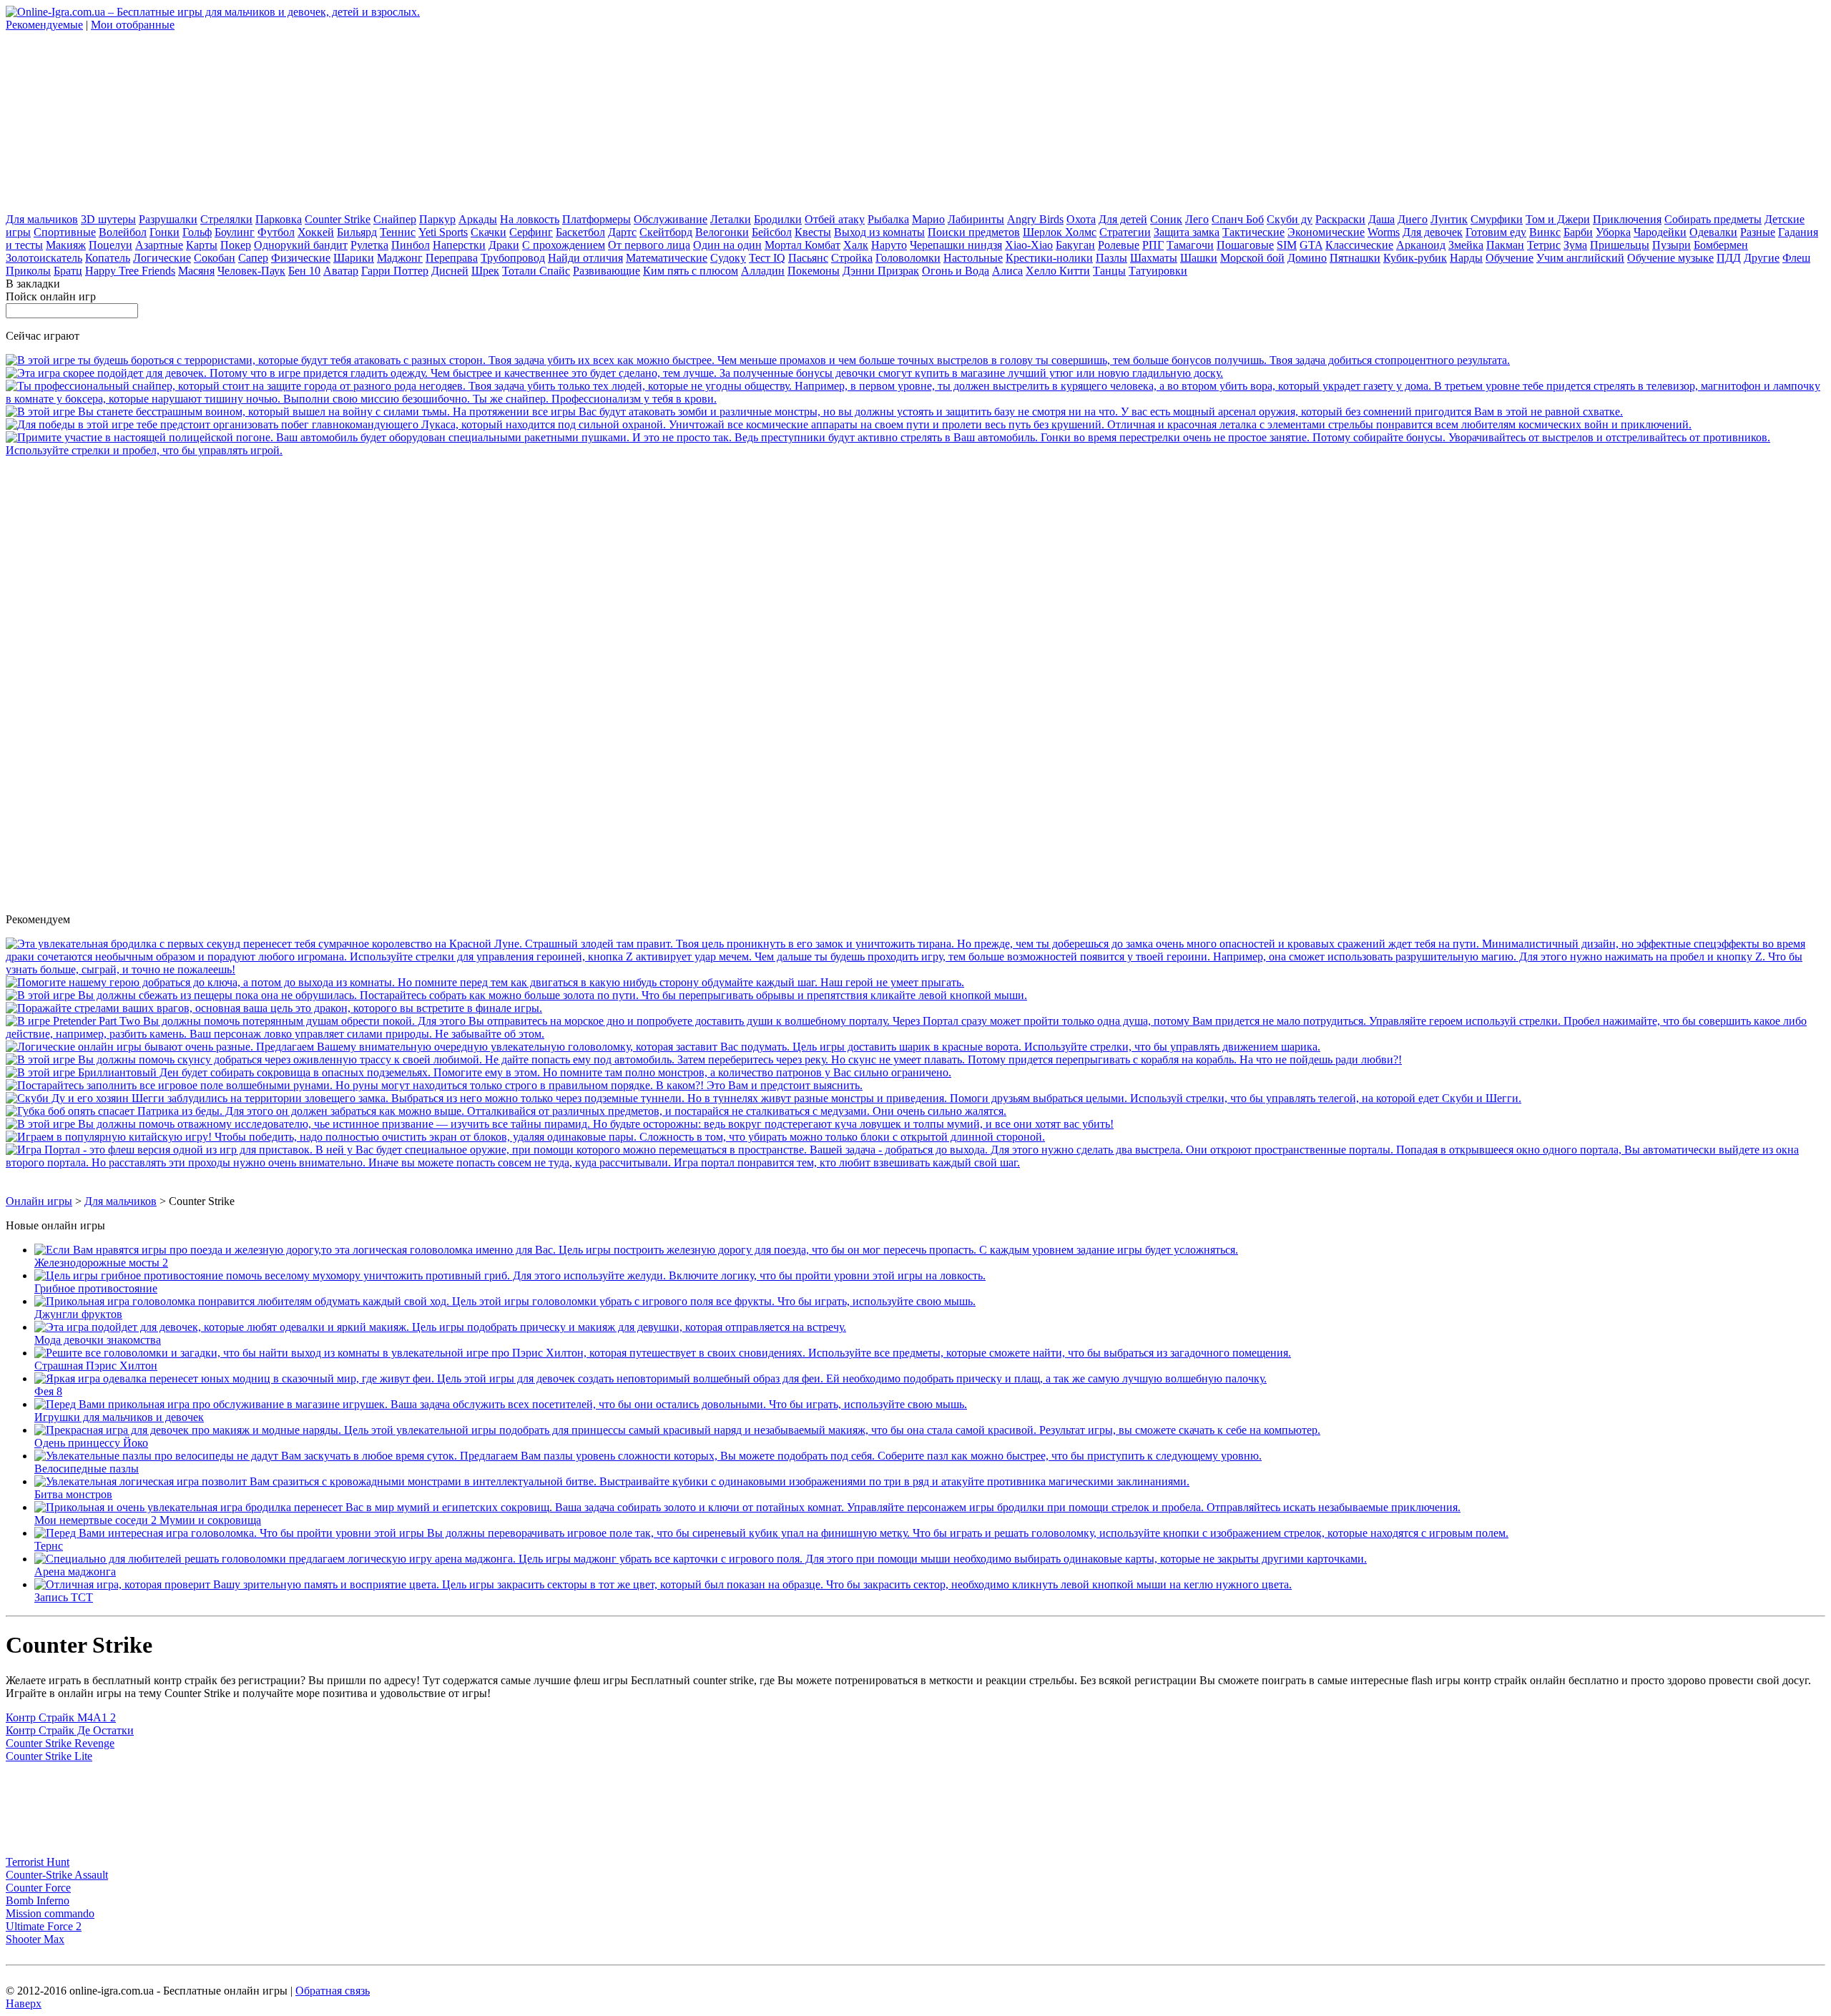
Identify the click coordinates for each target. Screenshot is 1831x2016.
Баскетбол (580, 232)
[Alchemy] (434, 1085)
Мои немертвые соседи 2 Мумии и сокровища (148, 1520)
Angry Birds (1035, 219)
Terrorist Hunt (38, 1862)
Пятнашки (1355, 258)
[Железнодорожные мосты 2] (636, 1250)
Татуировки (1158, 271)
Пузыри (1672, 245)
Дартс (622, 232)
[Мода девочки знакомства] (440, 1327)
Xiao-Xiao (1029, 245)
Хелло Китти (1058, 271)
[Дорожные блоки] (663, 1047)
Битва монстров (73, 1494)
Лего (1197, 219)
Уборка (1613, 232)
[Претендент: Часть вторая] (915, 1034)
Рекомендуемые (44, 25)
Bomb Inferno (38, 1901)
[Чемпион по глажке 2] (614, 373)
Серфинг (531, 232)
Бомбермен (1721, 245)
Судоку (728, 258)
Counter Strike (338, 219)
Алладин (763, 271)
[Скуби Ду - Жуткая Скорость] (764, 1098)
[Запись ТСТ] (663, 1584)
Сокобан (215, 258)
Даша (1381, 219)
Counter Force (38, 1888)
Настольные (973, 258)
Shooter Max (35, 1939)
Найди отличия (585, 258)
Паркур (437, 219)
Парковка (279, 219)
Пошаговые (1245, 245)
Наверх (24, 2003)
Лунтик (1449, 219)
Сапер (253, 258)
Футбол (276, 232)
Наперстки (459, 245)
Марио (928, 219)
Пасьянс (808, 258)
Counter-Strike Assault (57, 1875)
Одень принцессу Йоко (91, 1443)
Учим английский (1580, 258)
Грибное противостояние (96, 1288)
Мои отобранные (133, 25)
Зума (1575, 245)
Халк (856, 245)
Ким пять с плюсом (691, 271)
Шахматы (1154, 258)
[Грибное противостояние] (510, 1275)
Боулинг (235, 232)
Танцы (1109, 271)
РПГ (1153, 245)
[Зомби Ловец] (814, 412)
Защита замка (1187, 232)
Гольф (197, 232)
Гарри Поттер (395, 271)
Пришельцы (1620, 245)
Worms (1384, 232)
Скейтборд (666, 232)
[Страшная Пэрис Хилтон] (663, 1353)
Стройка (852, 258)
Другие (1762, 258)
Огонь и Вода (956, 271)
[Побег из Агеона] (849, 424)
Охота (1081, 219)
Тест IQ (767, 258)
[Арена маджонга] (701, 1559)
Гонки (165, 232)
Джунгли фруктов (78, 1314)
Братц (68, 271)
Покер (236, 245)
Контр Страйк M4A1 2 (61, 1717)
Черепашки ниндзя (956, 245)
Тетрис (1544, 245)
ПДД (1729, 258)
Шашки (1199, 258)
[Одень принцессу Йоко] (677, 1430)
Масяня (196, 271)
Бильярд (357, 232)
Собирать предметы (1713, 219)
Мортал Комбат (802, 245)
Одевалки (1713, 232)
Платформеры (597, 219)
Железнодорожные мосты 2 (101, 1263)
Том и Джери (1558, 219)
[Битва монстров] (612, 1481)
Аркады (478, 219)
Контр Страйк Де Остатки (70, 1730)
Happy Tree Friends (130, 271)
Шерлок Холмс (1060, 232)
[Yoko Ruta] (485, 982)
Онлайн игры (39, 1201)
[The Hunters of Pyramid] (560, 1124)
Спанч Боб (1238, 219)
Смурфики (1497, 219)
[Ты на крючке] (506, 1111)
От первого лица (649, 245)
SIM (1287, 245)
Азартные (159, 245)
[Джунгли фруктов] (505, 1301)
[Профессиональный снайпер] (915, 399)
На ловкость (530, 219)
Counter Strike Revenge (60, 1743)
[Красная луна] (915, 969)
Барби (1578, 232)
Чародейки (1660, 232)
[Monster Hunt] (274, 1008)
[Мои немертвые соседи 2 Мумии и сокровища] (747, 1507)
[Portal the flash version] (915, 1162)
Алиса (1007, 271)
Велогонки (722, 232)
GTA (1311, 245)
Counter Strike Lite (49, 1756)
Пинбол (411, 245)
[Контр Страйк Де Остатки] (758, 360)
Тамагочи (1190, 245)
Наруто (889, 245)
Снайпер (395, 219)
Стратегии (1125, 232)
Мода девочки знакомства (98, 1340)
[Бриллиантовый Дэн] (478, 1072)
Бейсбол (772, 232)
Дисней (450, 271)
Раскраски (1340, 219)
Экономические (1326, 232)
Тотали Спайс (536, 271)
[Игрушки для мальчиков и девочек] (501, 1404)
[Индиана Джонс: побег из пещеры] (516, 995)
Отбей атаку (835, 219)
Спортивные (65, 232)
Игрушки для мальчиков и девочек (119, 1417)
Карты (202, 245)
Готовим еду (1496, 232)
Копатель (108, 258)
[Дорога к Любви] (704, 1059)
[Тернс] (771, 1533)
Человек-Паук (251, 271)
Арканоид (1421, 245)
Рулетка (369, 245)
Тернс (49, 1546)
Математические (667, 258)
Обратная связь (333, 1991)
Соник (1166, 219)
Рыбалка (888, 219)
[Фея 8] (651, 1378)
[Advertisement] (113, 121)
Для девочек (1433, 232)
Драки (504, 245)
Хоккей (316, 232)
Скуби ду (1290, 219)
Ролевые (1119, 245)
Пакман (1505, 245)
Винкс (1545, 232)
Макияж (66, 245)
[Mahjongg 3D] (525, 1137)
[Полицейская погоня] (915, 450)
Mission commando (50, 1913)
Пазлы (1111, 258)
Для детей (1123, 219)
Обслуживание (671, 219)
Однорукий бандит (301, 245)
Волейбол (123, 232)
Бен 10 (304, 271)
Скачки (489, 232)
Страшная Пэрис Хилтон (96, 1366)
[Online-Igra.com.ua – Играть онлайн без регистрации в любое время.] (213, 12)
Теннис (398, 232)
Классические (1359, 245)
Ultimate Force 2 (44, 1926)
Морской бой (1252, 258)
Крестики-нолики (1049, 258)
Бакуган (1075, 245)
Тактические (1253, 232)
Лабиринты (976, 219)
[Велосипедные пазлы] (648, 1456)
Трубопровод (513, 258)
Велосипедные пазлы (87, 1469)
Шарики (354, 258)
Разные (1758, 232)
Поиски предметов (974, 232)
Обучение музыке (1670, 258)
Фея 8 (48, 1391)
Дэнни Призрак (881, 271)
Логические (162, 258)
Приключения (1627, 219)
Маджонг (400, 258)
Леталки (731, 219)
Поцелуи (111, 245)
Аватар (341, 271)
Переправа (452, 258)
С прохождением (564, 245)
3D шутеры (108, 219)
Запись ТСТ (64, 1597)
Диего (1413, 219)
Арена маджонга (75, 1572)
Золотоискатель (44, 258)
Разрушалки (168, 219)
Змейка (1466, 245)
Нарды (1466, 258)
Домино (1307, 258)
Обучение (1510, 258)
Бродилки (778, 219)
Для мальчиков (42, 219)
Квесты (813, 232)
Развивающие (607, 271)
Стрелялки (226, 219)
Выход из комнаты (879, 232)
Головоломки (908, 258)
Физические (301, 258)
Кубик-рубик (1415, 258)
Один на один (727, 245)
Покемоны (814, 271)
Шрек (485, 271)
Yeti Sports (443, 232)
